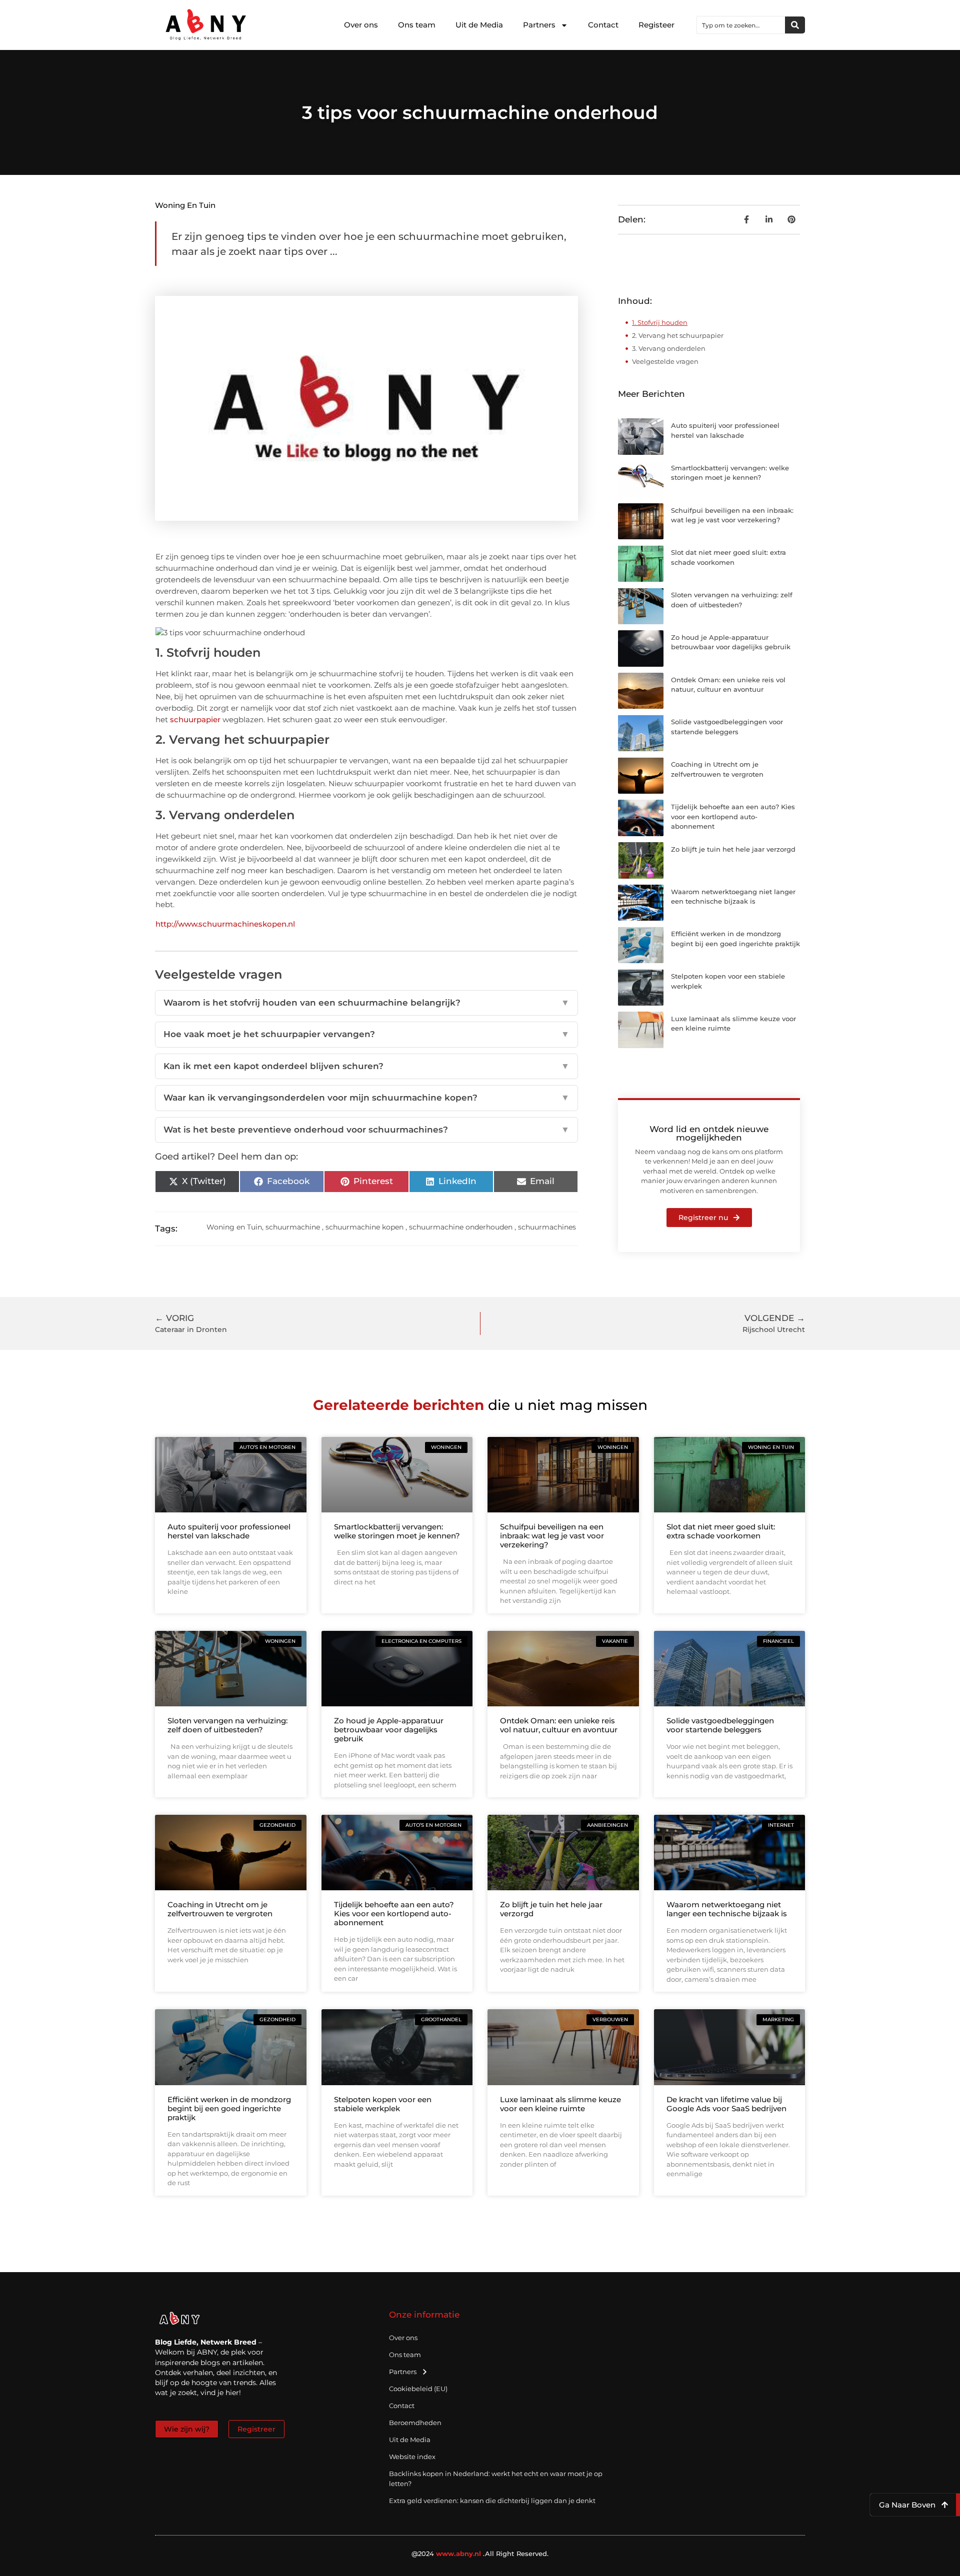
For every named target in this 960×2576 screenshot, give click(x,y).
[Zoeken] (795, 25)
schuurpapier (195, 719)
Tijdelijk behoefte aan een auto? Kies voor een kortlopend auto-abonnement (733, 816)
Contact (603, 25)
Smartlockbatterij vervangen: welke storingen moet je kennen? (397, 1531)
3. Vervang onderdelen (669, 348)
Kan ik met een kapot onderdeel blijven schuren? (366, 1066)
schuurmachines (547, 1227)
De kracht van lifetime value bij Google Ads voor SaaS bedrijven (726, 2104)
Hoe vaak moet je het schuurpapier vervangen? (366, 1034)
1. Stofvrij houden (660, 322)
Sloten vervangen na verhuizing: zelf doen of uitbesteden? (227, 1725)
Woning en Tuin (185, 205)
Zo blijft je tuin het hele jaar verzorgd (733, 849)
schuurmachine (293, 1227)
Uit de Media (479, 25)
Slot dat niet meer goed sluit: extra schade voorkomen (721, 1531)
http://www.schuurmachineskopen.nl (225, 924)
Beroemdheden (415, 2423)
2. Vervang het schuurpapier (678, 335)
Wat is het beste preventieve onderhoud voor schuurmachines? (366, 1130)
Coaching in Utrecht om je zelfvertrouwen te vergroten (220, 1909)
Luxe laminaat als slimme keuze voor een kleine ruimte (560, 2104)
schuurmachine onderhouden (461, 1227)
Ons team (417, 25)
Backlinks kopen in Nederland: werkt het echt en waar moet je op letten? (496, 2479)
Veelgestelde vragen (665, 361)
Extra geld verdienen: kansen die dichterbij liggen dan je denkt (492, 2501)
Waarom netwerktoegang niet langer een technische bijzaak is (727, 1909)
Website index (412, 2457)
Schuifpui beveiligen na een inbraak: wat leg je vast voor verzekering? (552, 1536)
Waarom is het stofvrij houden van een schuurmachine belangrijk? (366, 1003)
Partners (539, 25)
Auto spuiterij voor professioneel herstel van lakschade (229, 1531)
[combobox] (741, 25)
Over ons (361, 25)
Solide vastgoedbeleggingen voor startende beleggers (720, 1725)
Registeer (656, 25)
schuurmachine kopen (364, 1227)
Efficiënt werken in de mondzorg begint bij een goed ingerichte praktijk (229, 2108)
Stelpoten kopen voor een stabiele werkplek (383, 2104)
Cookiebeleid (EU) (418, 2389)
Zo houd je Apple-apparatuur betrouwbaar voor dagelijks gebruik (389, 1730)
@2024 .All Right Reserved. (480, 2554)
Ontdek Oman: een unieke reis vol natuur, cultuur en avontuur (559, 1725)
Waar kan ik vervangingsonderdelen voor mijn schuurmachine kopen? (366, 1098)
